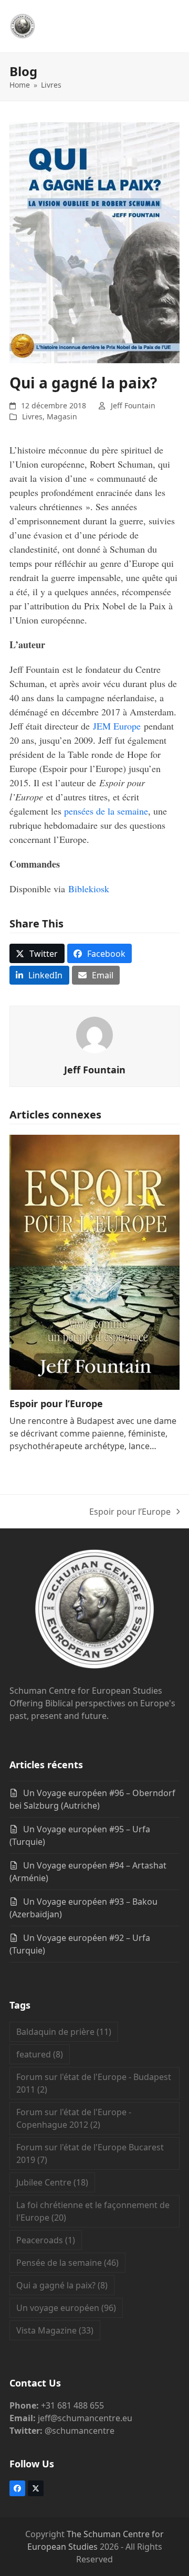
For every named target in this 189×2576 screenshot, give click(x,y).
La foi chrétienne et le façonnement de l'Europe (93, 2211)
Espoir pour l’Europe (56, 1403)
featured (40, 2054)
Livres (32, 416)
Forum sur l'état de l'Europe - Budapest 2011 (94, 2083)
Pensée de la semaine (67, 2263)
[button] (37, 953)
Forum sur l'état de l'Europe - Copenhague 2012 (74, 2118)
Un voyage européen (66, 2308)
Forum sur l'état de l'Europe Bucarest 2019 (90, 2153)
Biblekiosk (89, 889)
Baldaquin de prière (64, 2032)
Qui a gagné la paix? (62, 2285)
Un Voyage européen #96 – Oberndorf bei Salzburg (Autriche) (92, 1799)
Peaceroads (46, 2240)
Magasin (62, 416)
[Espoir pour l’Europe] (94, 1261)
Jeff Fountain (133, 405)
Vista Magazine (55, 2330)
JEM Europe (117, 726)
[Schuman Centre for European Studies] (95, 1611)
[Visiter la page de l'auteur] (94, 1034)
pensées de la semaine (106, 811)
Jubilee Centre (52, 2182)
